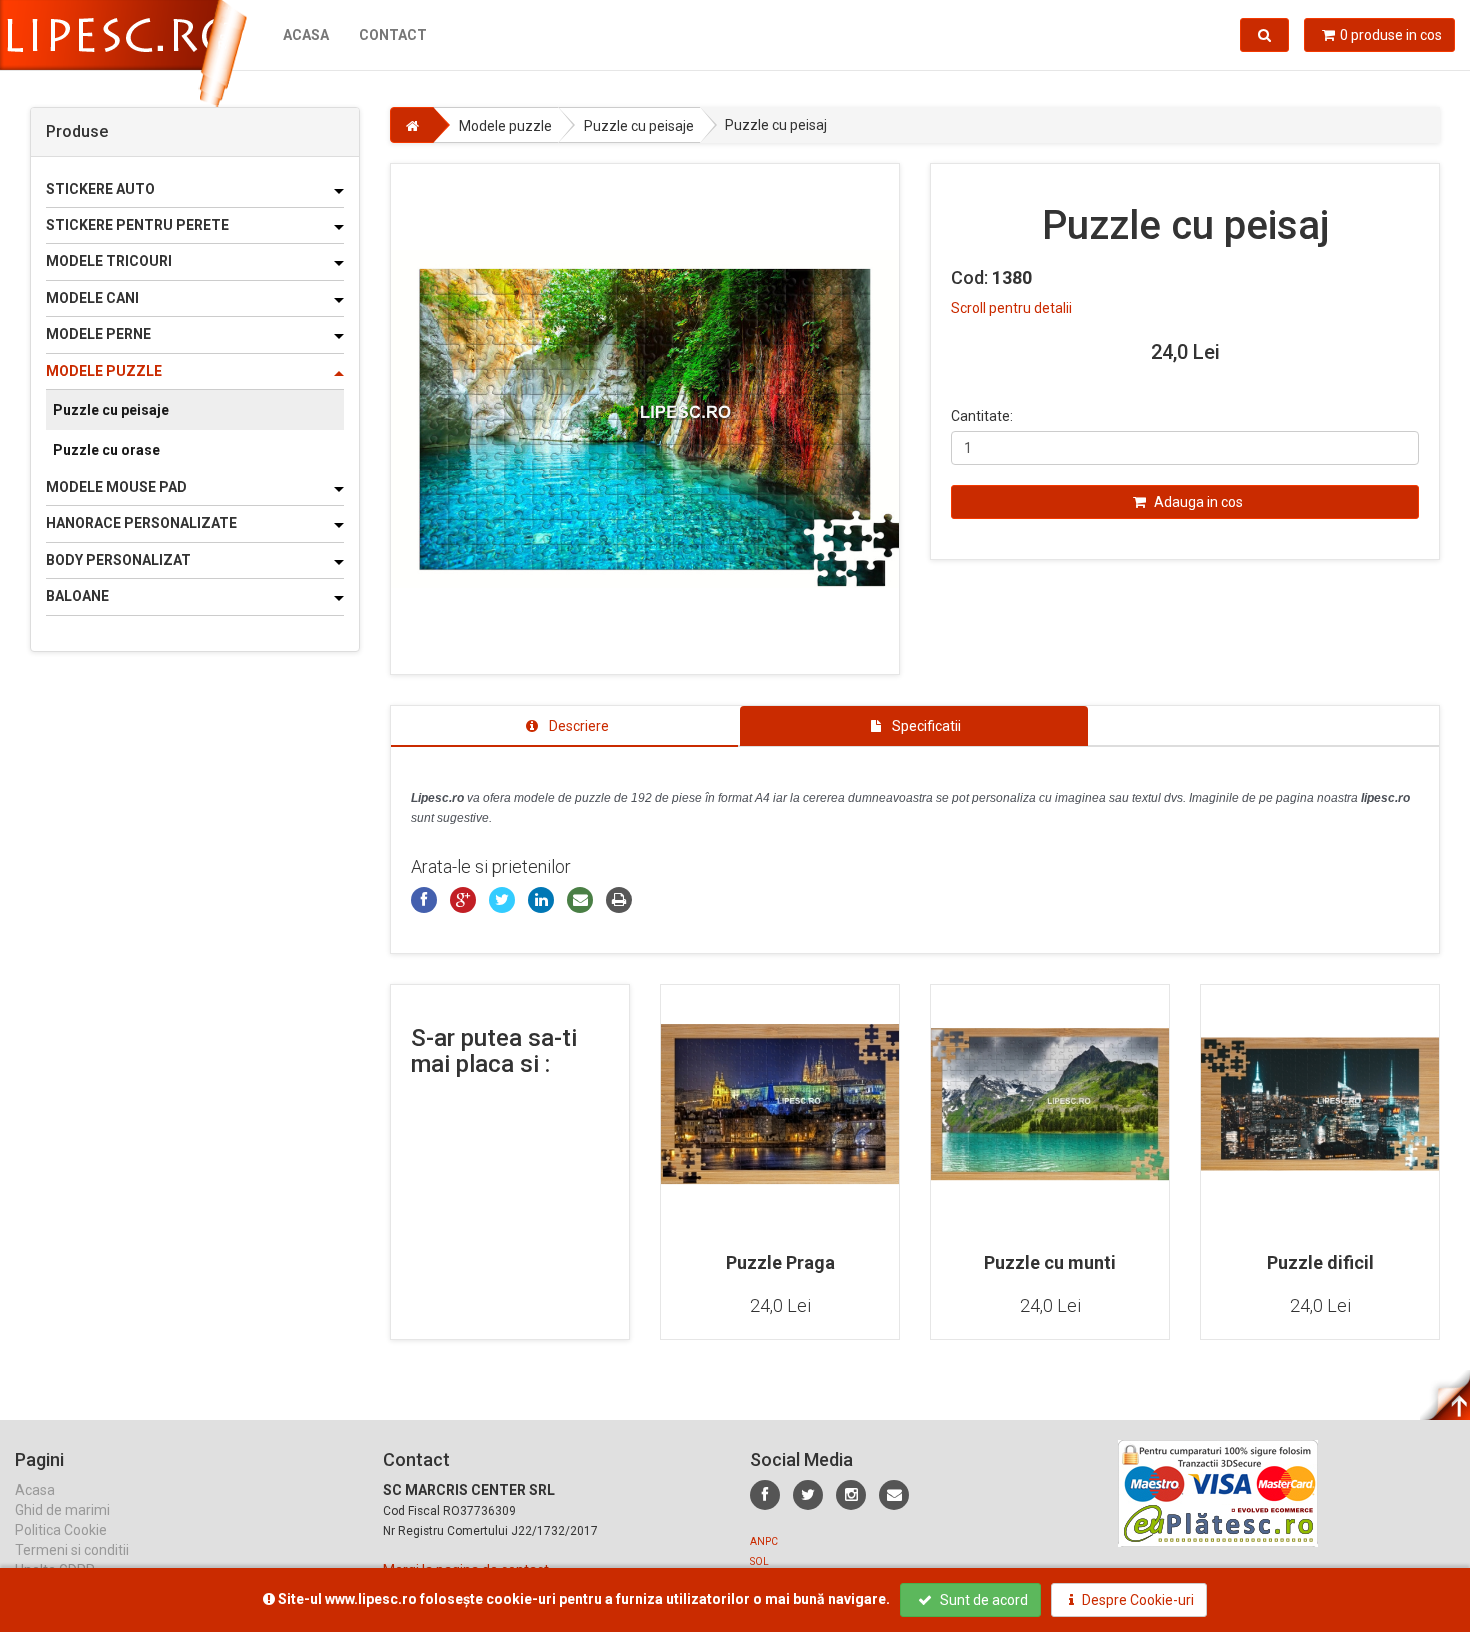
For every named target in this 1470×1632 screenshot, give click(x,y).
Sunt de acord (982, 1600)
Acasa (306, 35)
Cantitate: (982, 416)
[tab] (564, 726)
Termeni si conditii (72, 1550)
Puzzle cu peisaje (111, 410)
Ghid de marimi (62, 1510)
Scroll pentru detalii (1011, 308)
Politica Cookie (61, 1530)
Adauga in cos (1197, 502)
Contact (393, 35)
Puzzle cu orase (106, 450)
